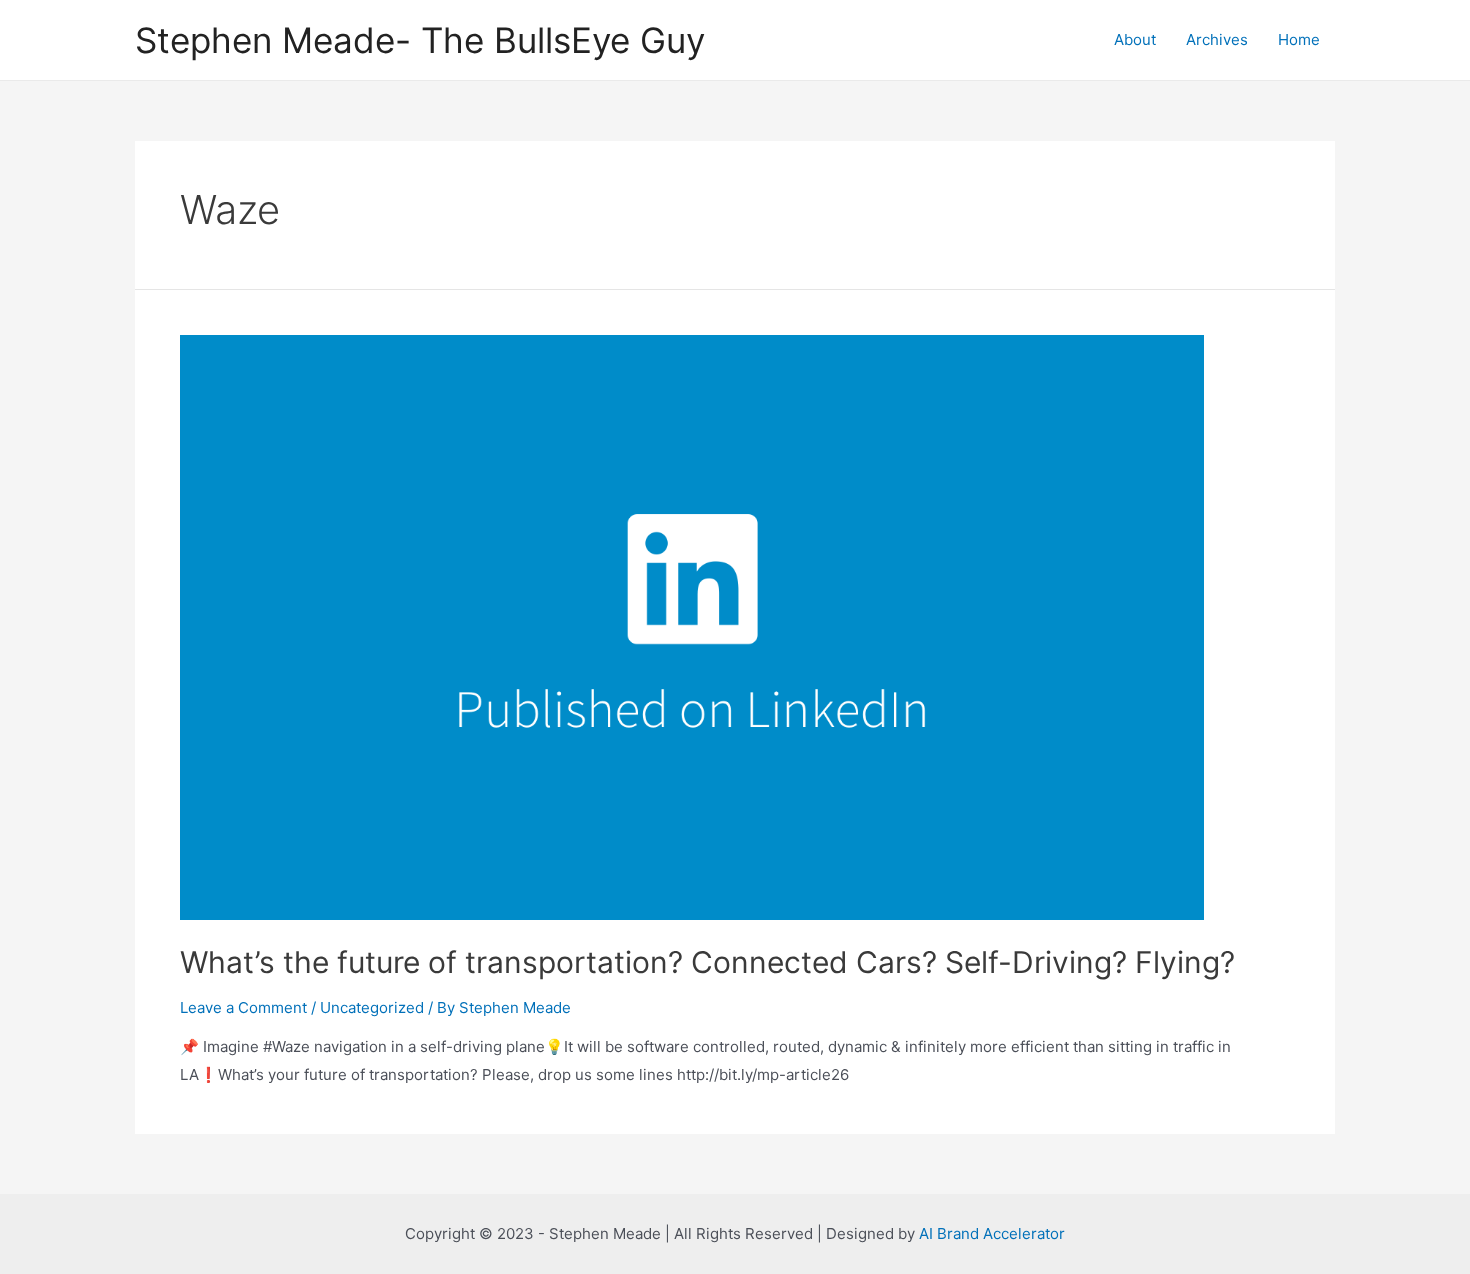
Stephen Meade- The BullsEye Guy (420, 40)
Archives (1217, 39)
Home (1299, 39)
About (1135, 39)
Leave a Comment (243, 1007)
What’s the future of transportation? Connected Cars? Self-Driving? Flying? (707, 962)
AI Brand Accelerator (992, 1233)
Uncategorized (372, 1007)
